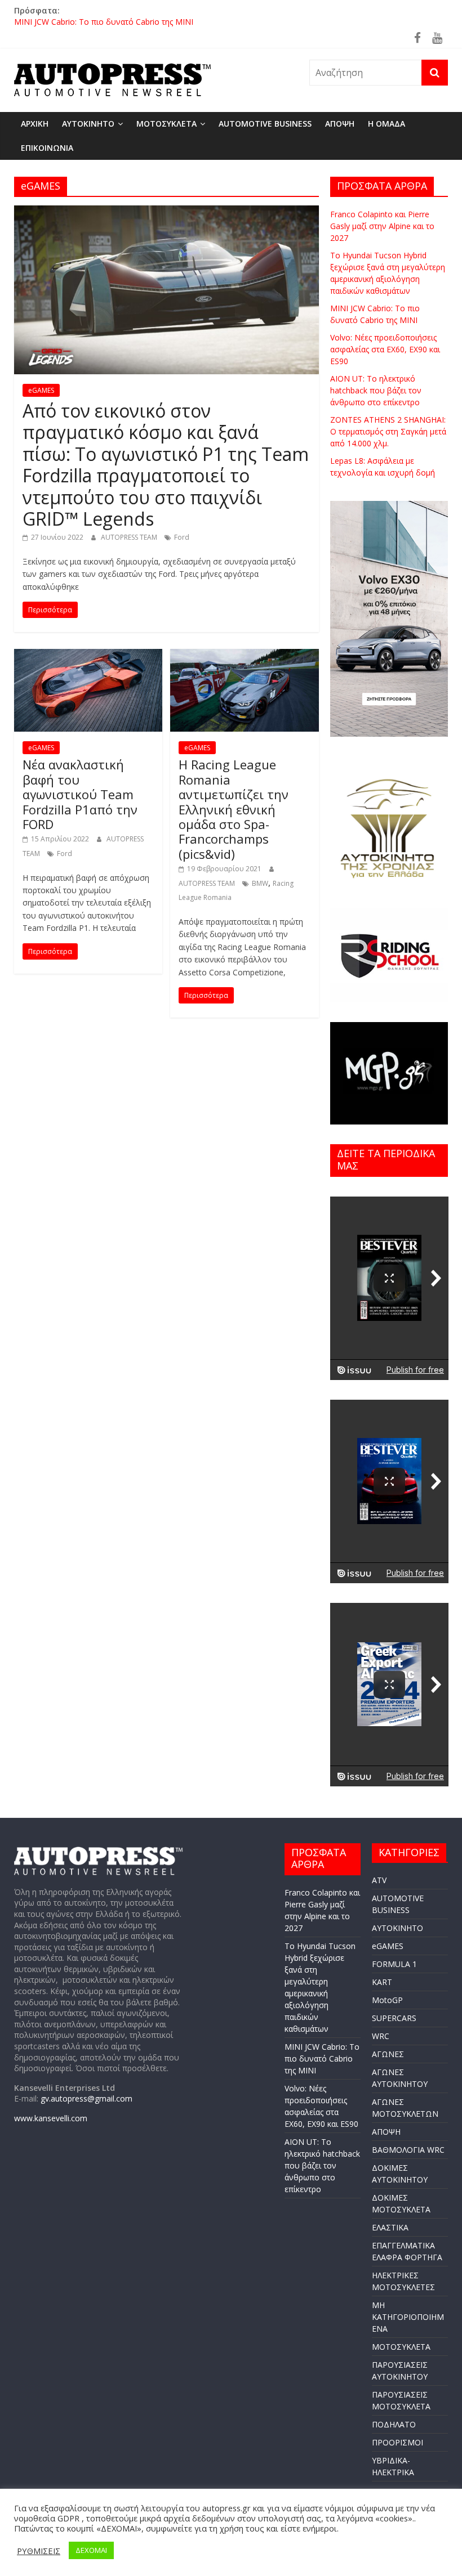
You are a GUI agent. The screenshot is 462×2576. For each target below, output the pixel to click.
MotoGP (387, 2000)
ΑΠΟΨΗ (340, 124)
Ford (182, 537)
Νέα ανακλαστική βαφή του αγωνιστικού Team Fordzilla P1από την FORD (80, 794)
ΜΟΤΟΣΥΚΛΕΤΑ (166, 124)
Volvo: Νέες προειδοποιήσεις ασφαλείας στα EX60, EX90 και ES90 (385, 349)
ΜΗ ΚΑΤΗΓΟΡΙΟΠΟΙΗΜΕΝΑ (408, 2317)
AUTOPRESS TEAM (130, 537)
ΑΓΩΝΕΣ (388, 2054)
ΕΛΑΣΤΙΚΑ (390, 2227)
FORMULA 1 (394, 1964)
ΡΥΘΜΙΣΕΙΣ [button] (39, 2551)
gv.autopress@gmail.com (86, 2098)
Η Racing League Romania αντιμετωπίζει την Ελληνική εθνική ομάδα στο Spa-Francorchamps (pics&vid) (234, 809)
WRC (381, 2036)
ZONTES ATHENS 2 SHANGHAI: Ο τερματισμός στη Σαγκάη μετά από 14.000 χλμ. (388, 431)
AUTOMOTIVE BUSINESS (265, 124)
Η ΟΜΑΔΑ (387, 124)
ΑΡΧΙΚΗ (35, 124)
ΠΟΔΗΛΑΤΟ (394, 2424)
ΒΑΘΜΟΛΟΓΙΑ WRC (408, 2150)
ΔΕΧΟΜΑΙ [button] (91, 2550)
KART (382, 1982)
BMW (260, 883)
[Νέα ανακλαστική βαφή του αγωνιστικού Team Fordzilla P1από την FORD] (88, 656)
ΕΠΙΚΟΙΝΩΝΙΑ (47, 148)
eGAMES (41, 390)
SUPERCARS (394, 2018)
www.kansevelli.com (51, 2118)
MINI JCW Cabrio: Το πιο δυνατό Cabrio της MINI (104, 23)
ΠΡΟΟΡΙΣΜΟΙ (397, 2442)
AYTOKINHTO (88, 124)
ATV (379, 1880)
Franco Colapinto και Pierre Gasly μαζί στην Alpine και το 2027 (382, 226)
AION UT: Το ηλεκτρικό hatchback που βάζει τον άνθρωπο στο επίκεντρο (376, 390)
